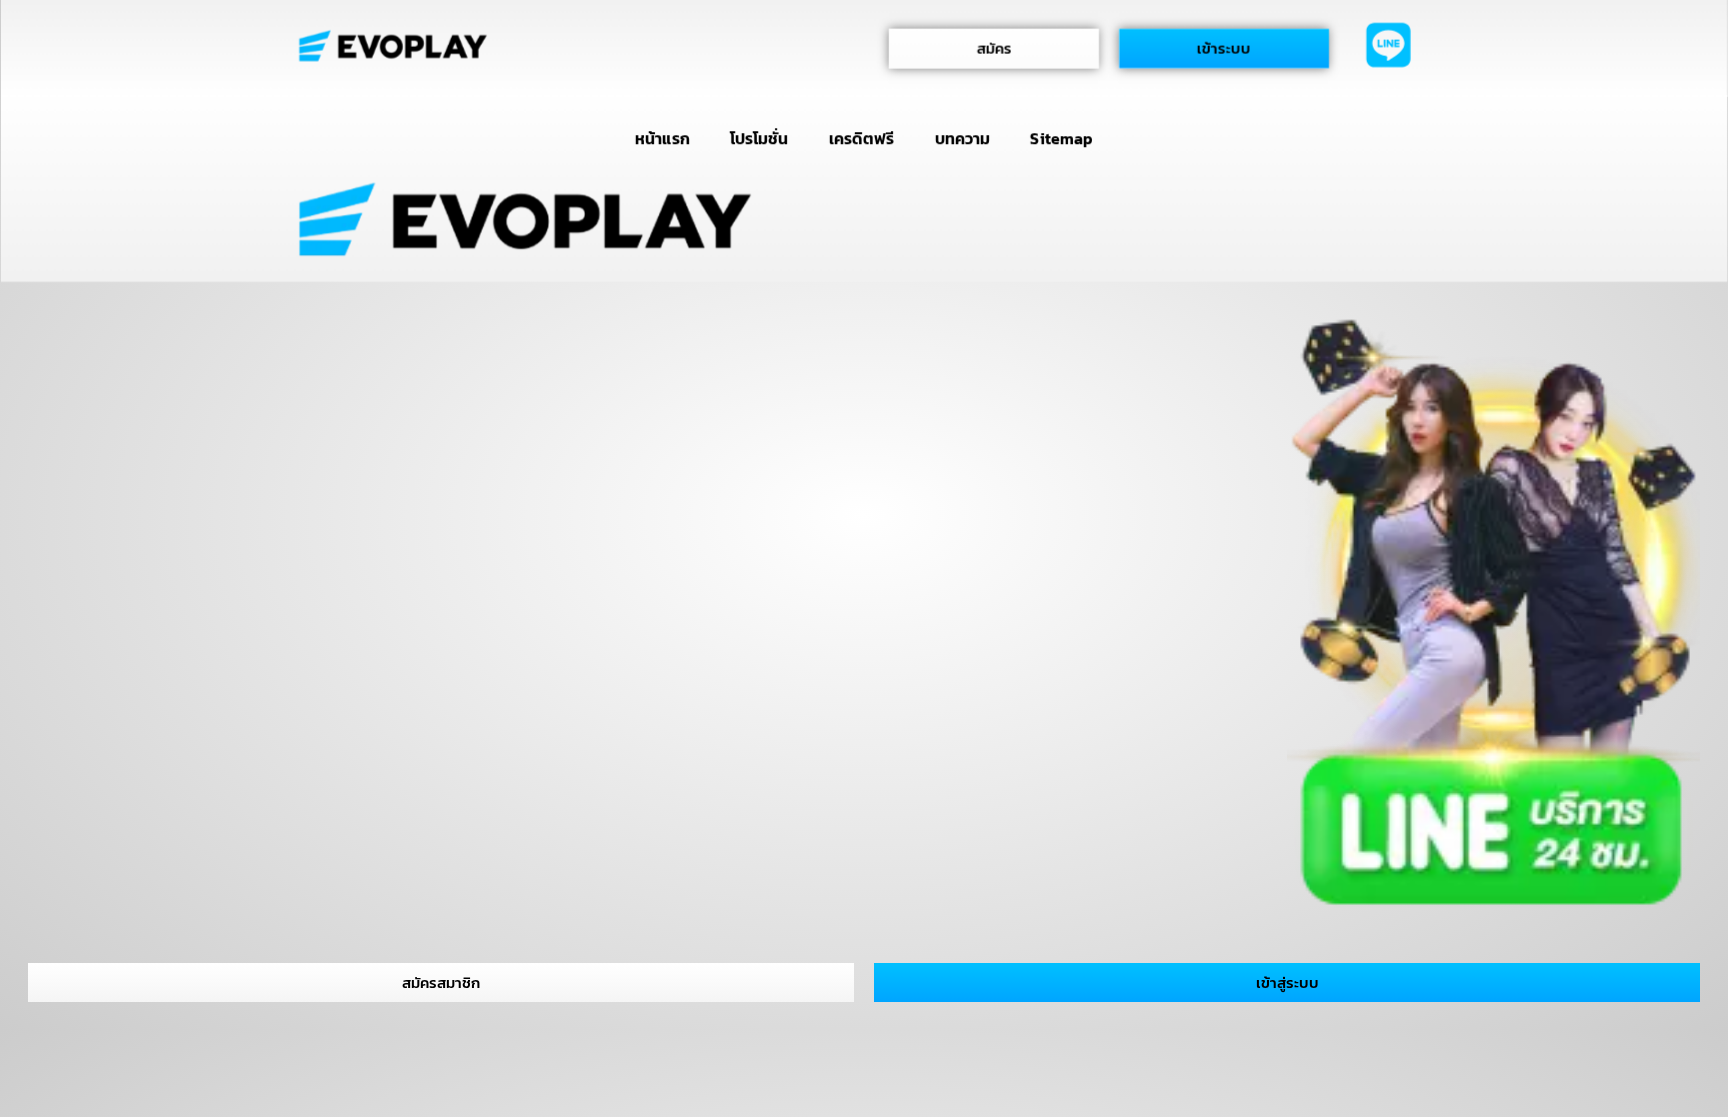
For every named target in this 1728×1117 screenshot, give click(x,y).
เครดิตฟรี (862, 138)
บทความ (962, 138)
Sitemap (1061, 138)
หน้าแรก (662, 138)
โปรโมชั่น (759, 138)
